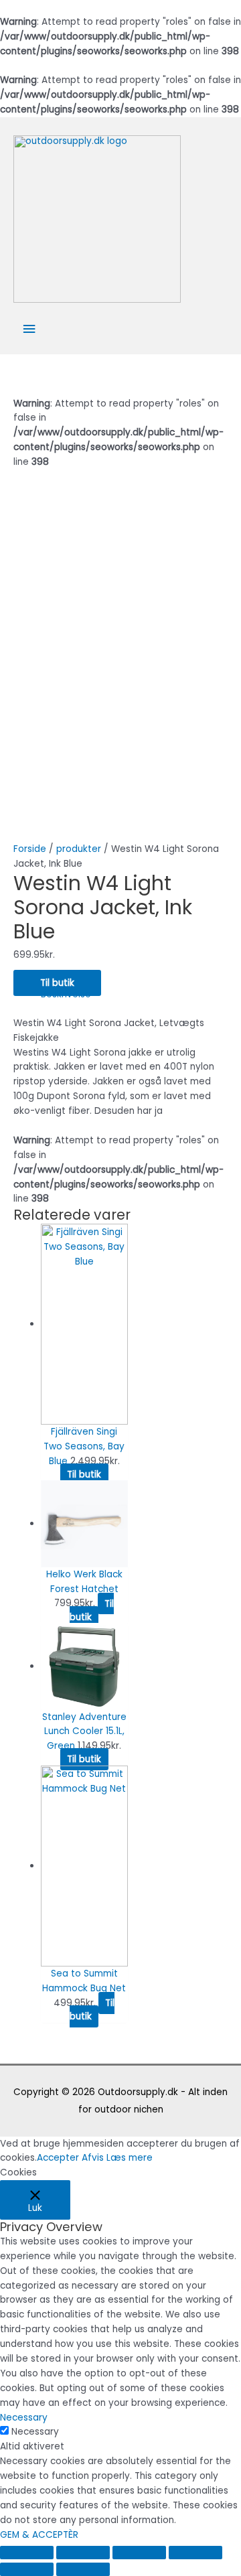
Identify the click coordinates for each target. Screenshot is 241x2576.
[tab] (134, 995)
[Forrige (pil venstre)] (27, 2569)
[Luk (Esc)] (27, 2553)
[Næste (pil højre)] (83, 2569)
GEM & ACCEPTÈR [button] (39, 2535)
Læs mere (130, 2158)
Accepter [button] (58, 2158)
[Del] (83, 2553)
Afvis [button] (93, 2158)
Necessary (35, 2432)
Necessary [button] (24, 2418)
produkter (79, 849)
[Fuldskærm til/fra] (139, 2553)
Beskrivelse (66, 994)
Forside (30, 849)
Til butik (57, 983)
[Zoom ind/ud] (195, 2553)
